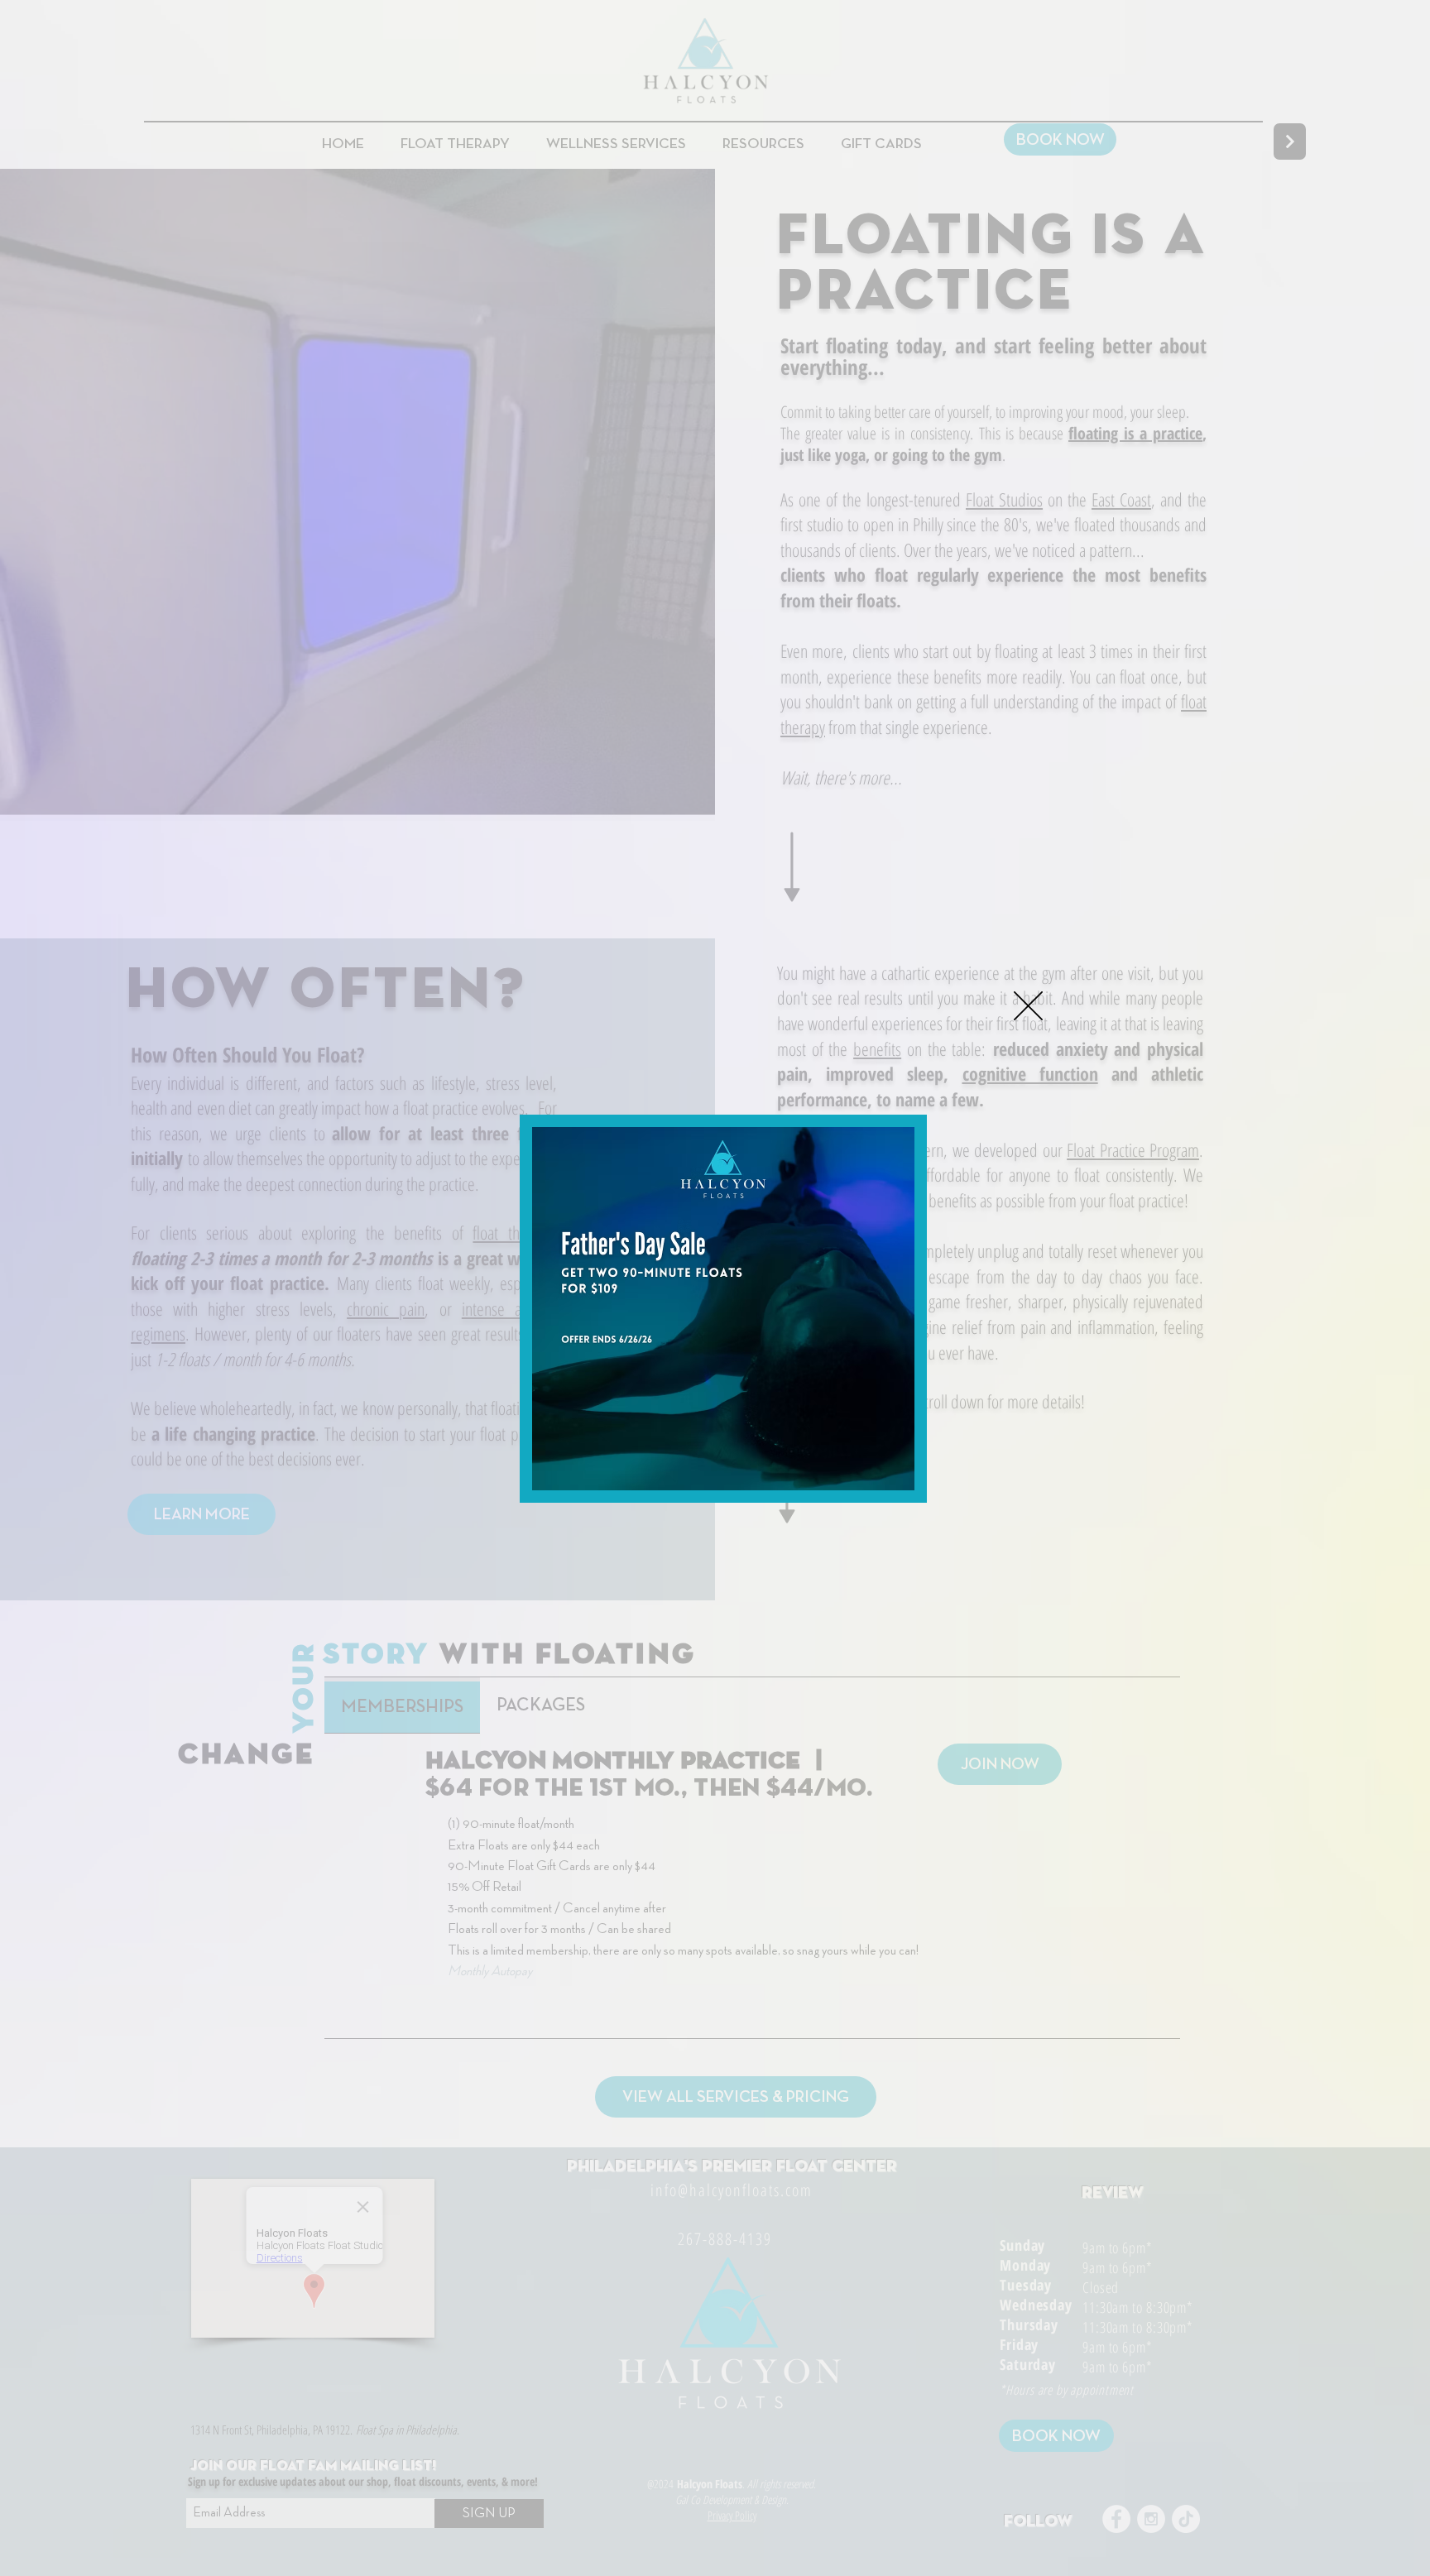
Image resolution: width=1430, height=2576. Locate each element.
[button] (1028, 1006)
